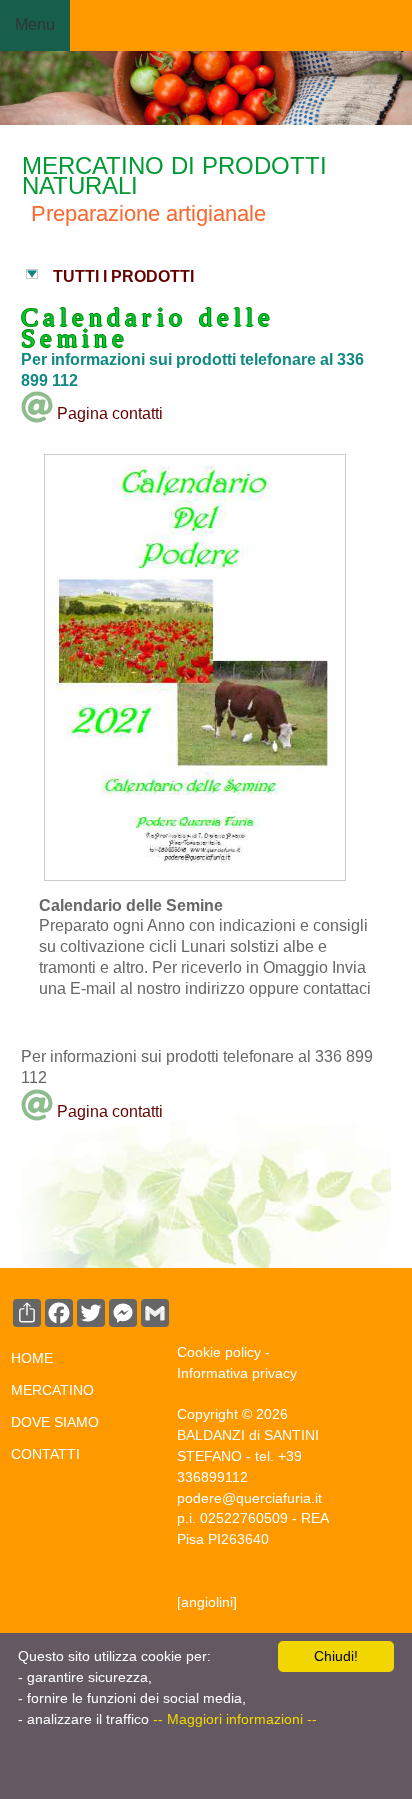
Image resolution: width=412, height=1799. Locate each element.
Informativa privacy (237, 1373)
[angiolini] (207, 1602)
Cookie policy (219, 1352)
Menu (35, 24)
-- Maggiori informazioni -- (235, 1719)
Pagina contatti (108, 413)
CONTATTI (45, 1454)
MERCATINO (52, 1390)
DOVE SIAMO (55, 1422)
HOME (32, 1358)
